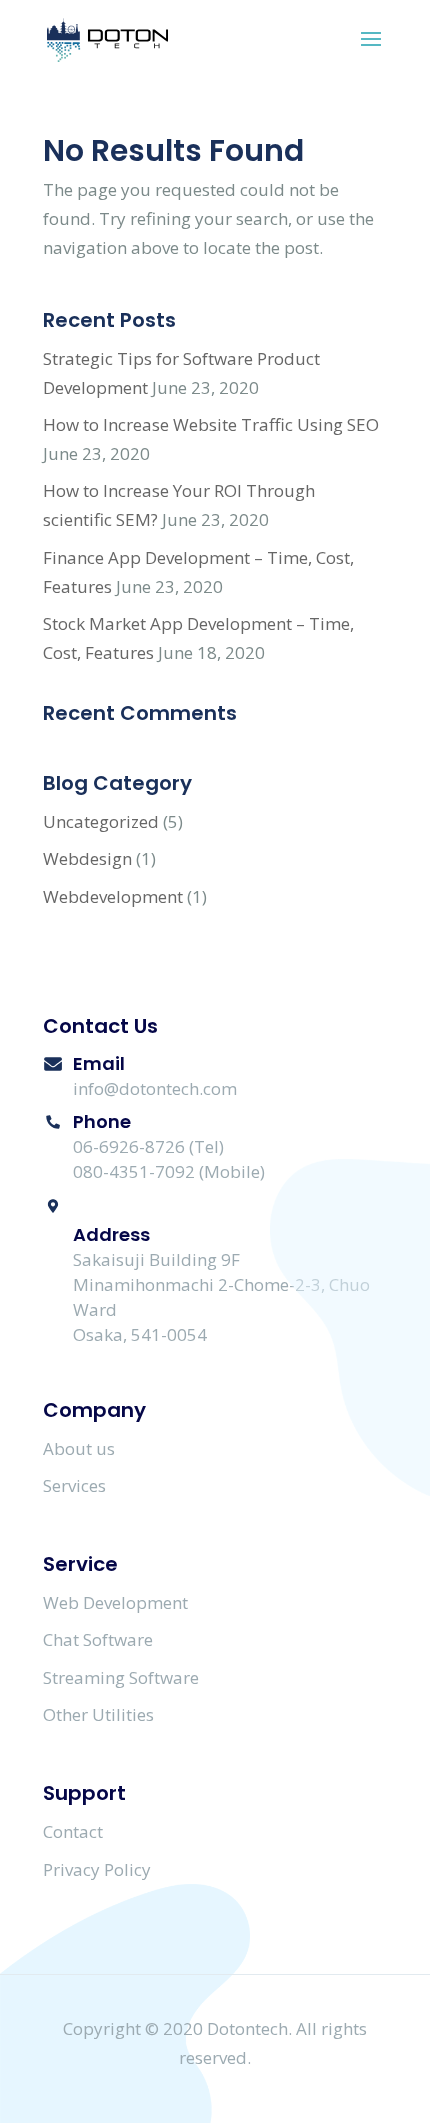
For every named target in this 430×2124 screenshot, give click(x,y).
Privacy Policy (97, 1869)
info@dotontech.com (155, 1088)
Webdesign (87, 858)
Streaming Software (121, 1677)
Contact (73, 1831)
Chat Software (98, 1639)
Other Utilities (98, 1714)
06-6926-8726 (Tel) (148, 1146)
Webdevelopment (113, 896)
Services (74, 1485)
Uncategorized (101, 821)
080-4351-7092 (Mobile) (169, 1171)
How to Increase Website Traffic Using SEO (211, 424)
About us (79, 1448)
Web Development (115, 1602)
